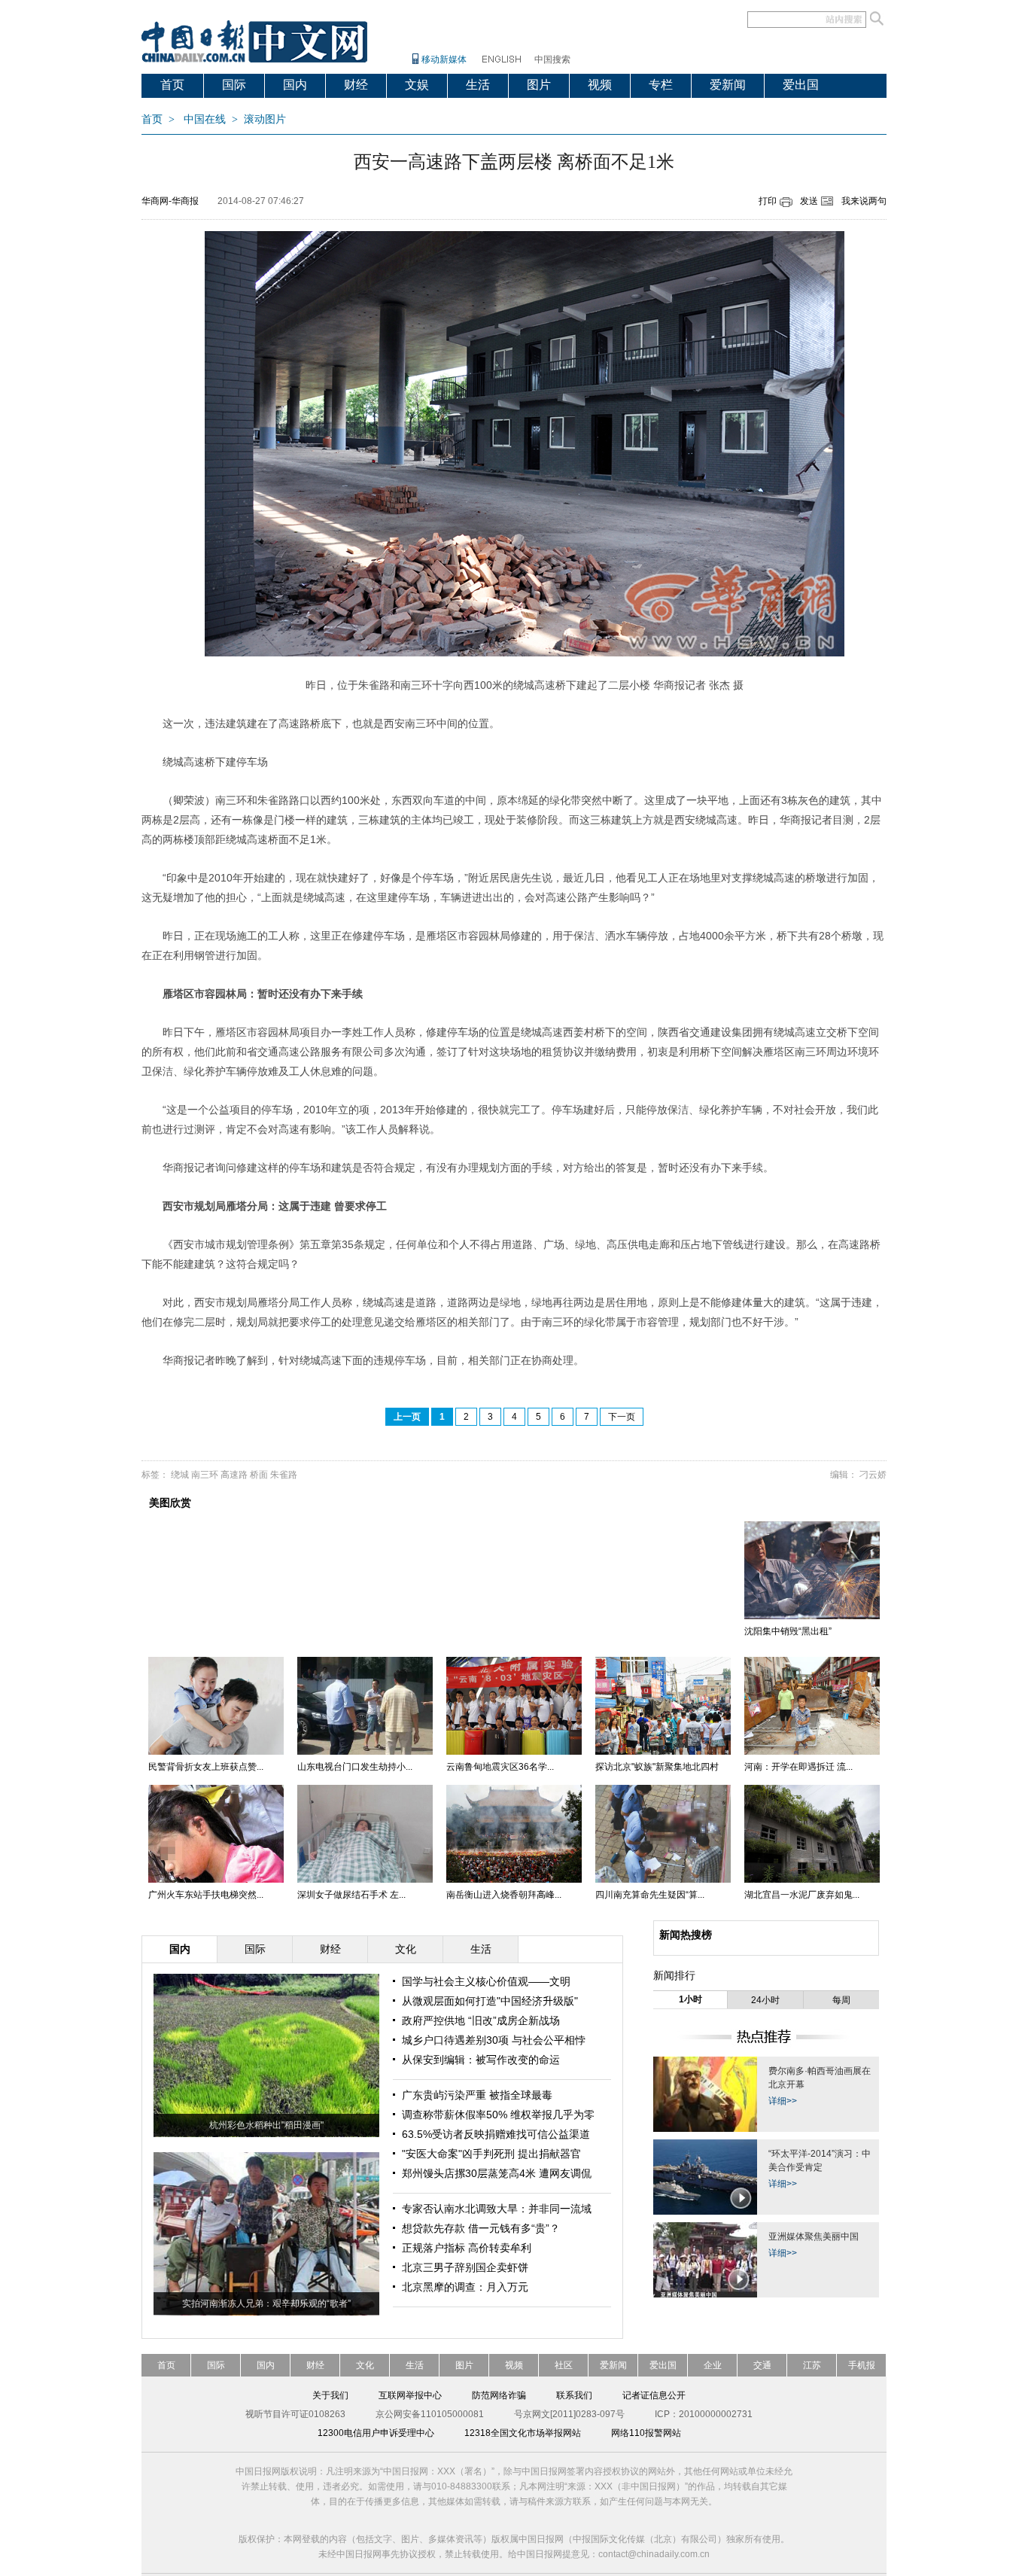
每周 (841, 2000)
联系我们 (574, 2395)
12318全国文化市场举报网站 (523, 2433)
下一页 (622, 1417)
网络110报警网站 (646, 2433)
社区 (564, 2365)
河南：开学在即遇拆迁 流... (798, 1767)
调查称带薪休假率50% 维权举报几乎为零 (498, 2115)
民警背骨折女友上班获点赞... (206, 1767)
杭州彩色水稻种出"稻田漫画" (266, 2125)
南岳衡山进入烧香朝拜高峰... (504, 1895)
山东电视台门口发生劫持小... (355, 1767)
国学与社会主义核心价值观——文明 (486, 1981)
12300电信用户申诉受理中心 (376, 2433)
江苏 (812, 2365)
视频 (600, 85)
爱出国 (801, 85)
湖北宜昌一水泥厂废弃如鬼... (802, 1895)
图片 (539, 85)
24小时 (765, 2000)
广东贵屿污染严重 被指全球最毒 (477, 2095)
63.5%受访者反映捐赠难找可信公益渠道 (496, 2134)
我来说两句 (864, 201)
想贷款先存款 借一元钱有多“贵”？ (481, 2228)
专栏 (661, 85)
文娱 (417, 85)
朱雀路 (284, 1475)
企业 (713, 2365)
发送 (809, 201)
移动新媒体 (444, 59)
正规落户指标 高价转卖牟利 (467, 2248)
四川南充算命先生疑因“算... (650, 1895)
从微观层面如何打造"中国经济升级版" (490, 2001)
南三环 (205, 1475)
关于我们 (330, 2395)
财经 (356, 85)
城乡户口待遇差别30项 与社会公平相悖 (494, 2040)
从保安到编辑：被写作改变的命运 (481, 2060)
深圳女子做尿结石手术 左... (351, 1895)
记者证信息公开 (654, 2395)
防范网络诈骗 (499, 2395)
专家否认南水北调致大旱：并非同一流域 (497, 2209)
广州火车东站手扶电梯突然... (206, 1895)
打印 (768, 201)
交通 (762, 2365)
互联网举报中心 (410, 2395)
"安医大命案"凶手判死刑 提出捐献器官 (491, 2154)
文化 (365, 2365)
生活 (478, 85)
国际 (234, 85)
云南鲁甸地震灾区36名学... (500, 1767)
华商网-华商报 (170, 201)
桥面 (259, 1475)
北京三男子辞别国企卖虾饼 (465, 2267)
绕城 (180, 1475)
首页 (172, 85)
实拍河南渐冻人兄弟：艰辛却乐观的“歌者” (266, 2303)
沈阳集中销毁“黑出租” (788, 1631)
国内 (295, 85)
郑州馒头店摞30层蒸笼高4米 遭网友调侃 (497, 2173)
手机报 (862, 2365)
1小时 (690, 1999)
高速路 (234, 1475)
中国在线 (205, 119)
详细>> (783, 2101)
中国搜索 (552, 59)
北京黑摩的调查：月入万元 (465, 2287)
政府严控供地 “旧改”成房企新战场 (481, 2020)
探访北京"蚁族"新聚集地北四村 (657, 1767)
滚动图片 (265, 119)
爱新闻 (728, 85)
